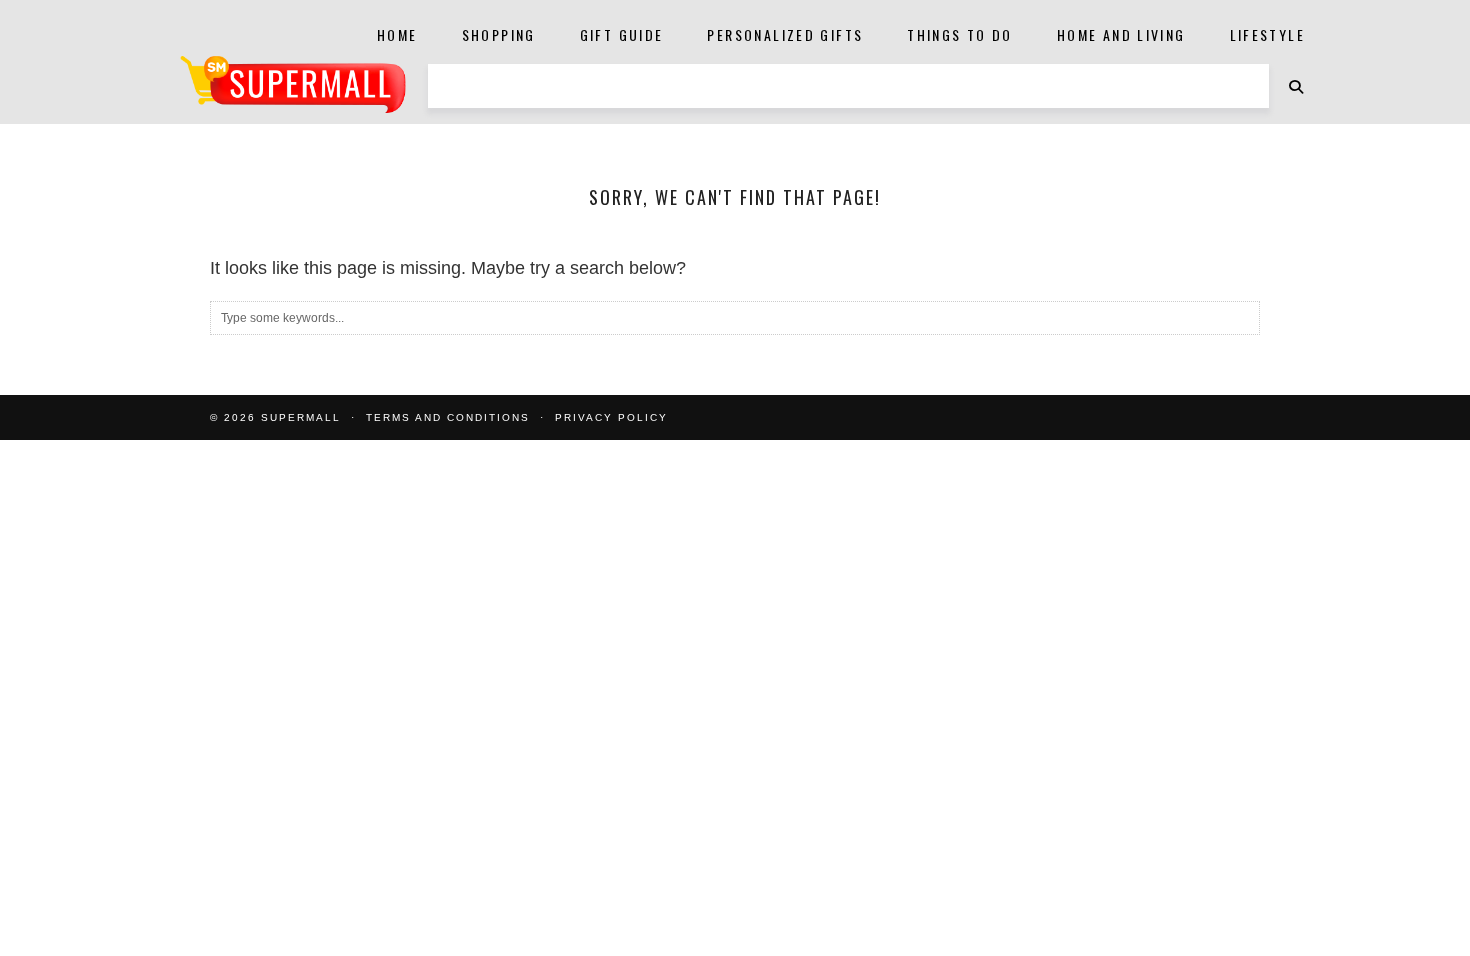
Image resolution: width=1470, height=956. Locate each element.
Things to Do (960, 34)
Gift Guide (622, 34)
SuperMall (301, 417)
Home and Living (1121, 34)
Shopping (499, 34)
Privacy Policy (611, 417)
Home (397, 34)
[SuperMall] (293, 84)
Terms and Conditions (448, 417)
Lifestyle (1267, 34)
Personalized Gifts (785, 34)
